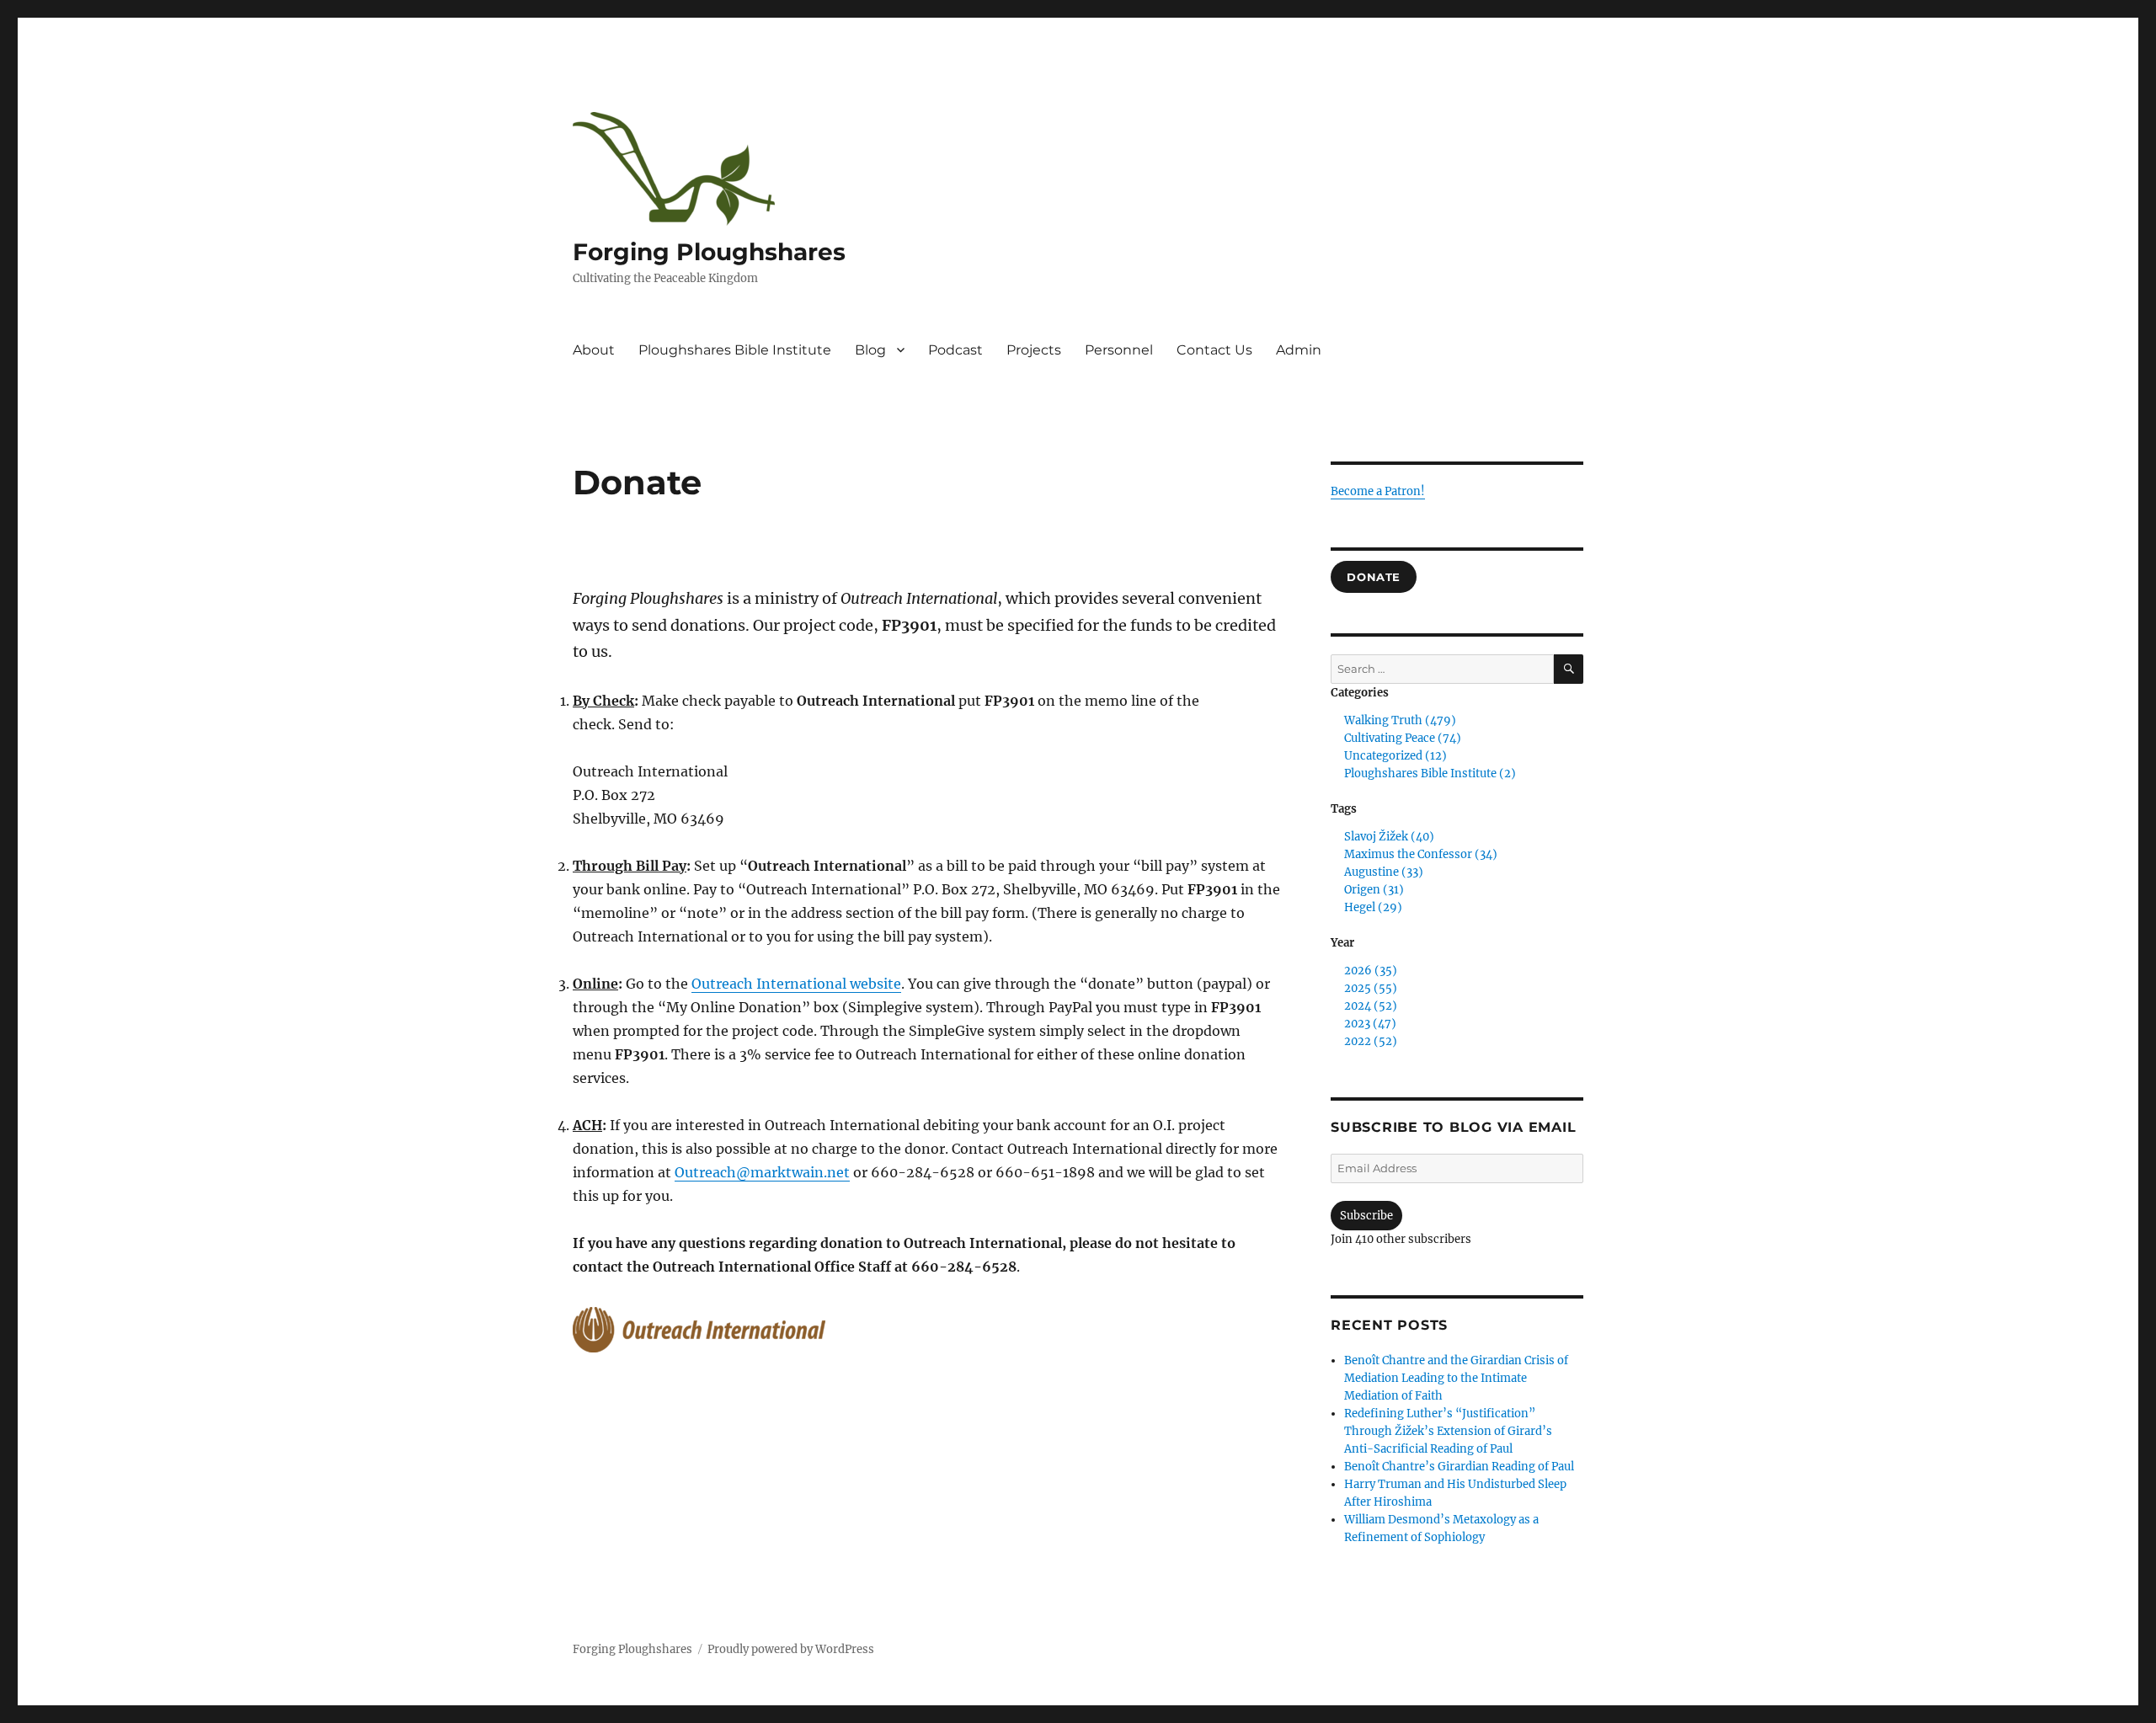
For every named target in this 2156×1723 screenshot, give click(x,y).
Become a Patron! (1378, 491)
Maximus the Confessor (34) (1421, 854)
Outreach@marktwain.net (762, 1172)
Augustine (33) (1384, 872)
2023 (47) (1370, 1024)
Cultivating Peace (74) (1403, 738)
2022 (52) (1371, 1041)
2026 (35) (1371, 971)
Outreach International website (796, 984)
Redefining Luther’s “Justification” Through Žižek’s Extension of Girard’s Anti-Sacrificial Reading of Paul (1448, 1431)
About (594, 350)
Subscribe (1366, 1216)
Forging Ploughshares (709, 252)
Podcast (955, 350)
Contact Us (1214, 350)
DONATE (1374, 577)
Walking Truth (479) (1400, 720)
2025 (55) (1371, 988)
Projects (1034, 350)
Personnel (1119, 350)
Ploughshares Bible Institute (735, 350)
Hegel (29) (1373, 907)
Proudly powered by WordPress (791, 1649)
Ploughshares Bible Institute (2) (1430, 773)
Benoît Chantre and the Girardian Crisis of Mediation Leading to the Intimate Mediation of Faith (1456, 1378)
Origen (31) (1374, 890)
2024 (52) (1371, 1006)
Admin (1299, 350)
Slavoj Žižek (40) (1389, 837)
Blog (870, 350)
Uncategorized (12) (1396, 756)
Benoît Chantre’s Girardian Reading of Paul (1459, 1467)
